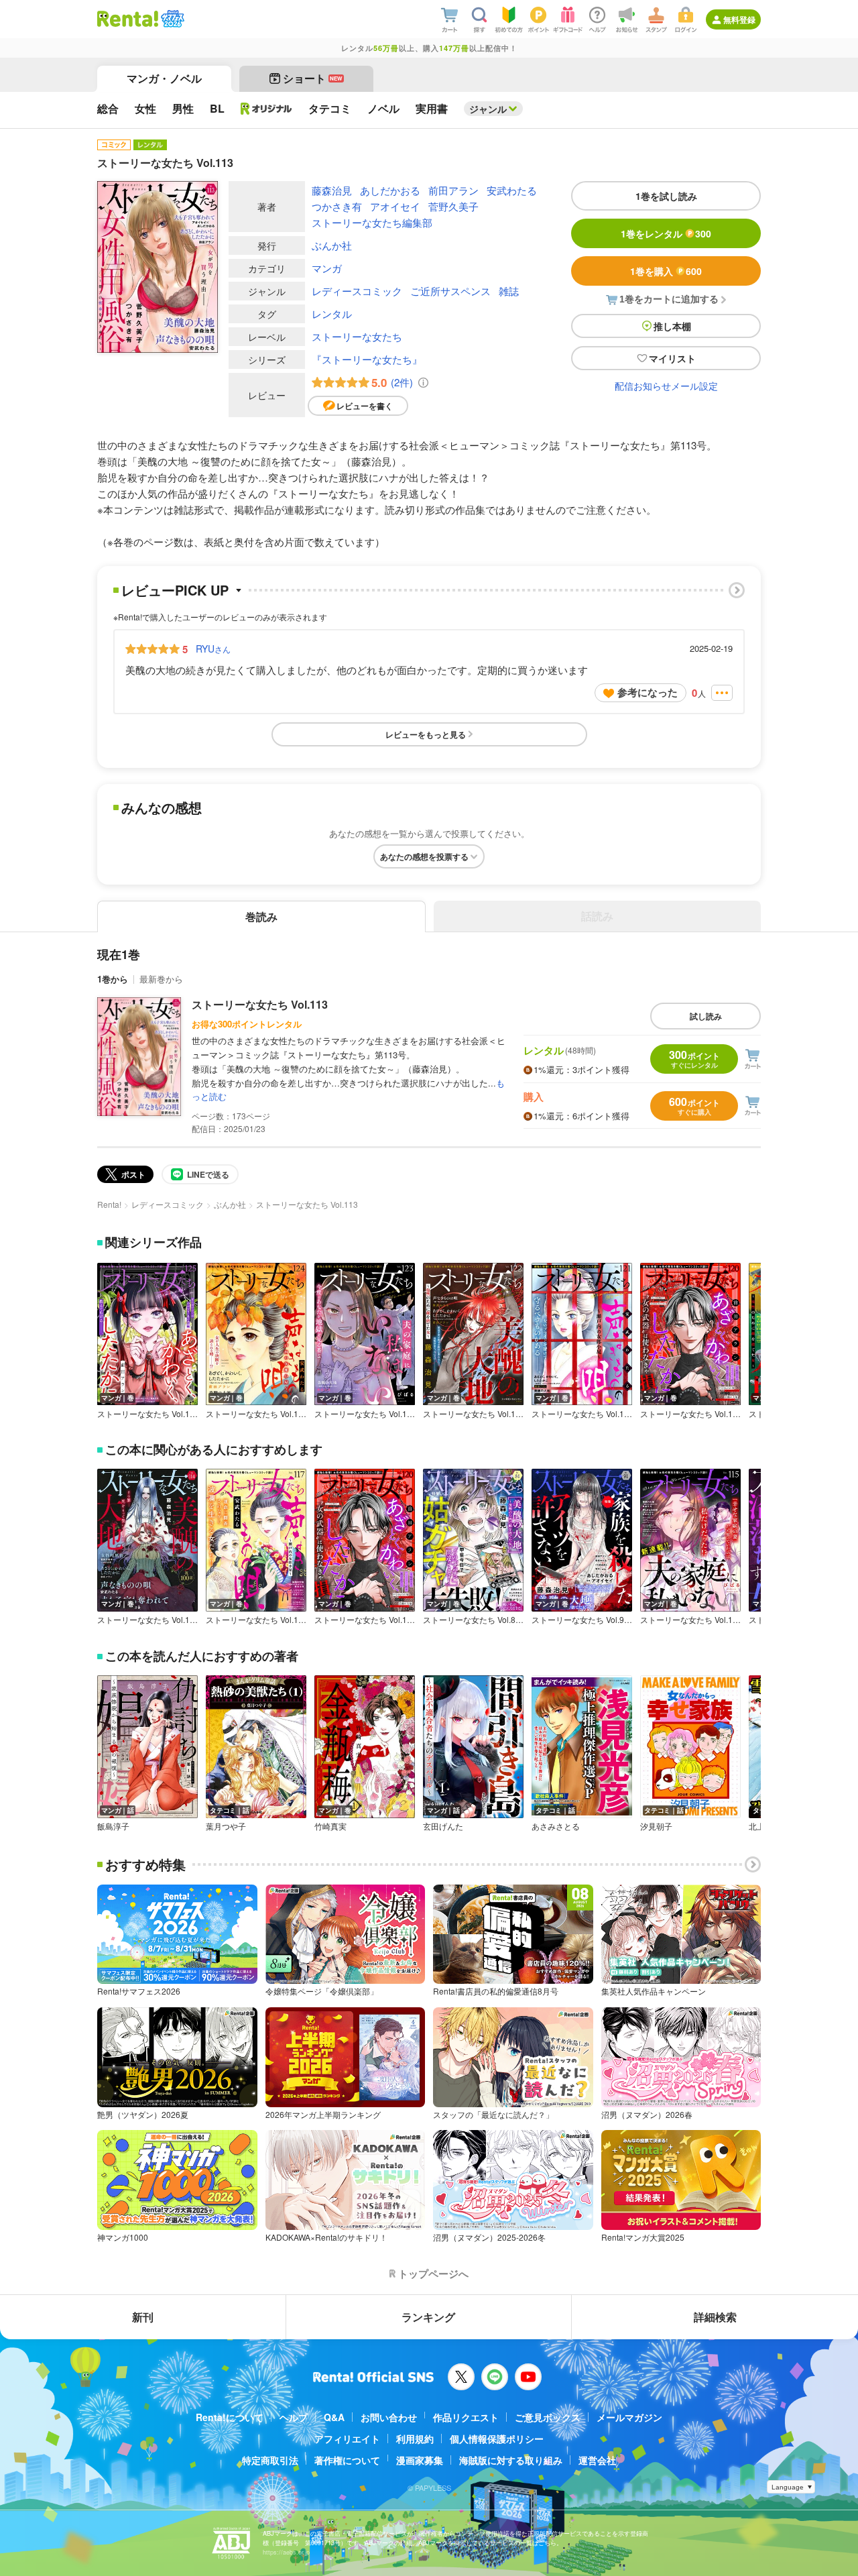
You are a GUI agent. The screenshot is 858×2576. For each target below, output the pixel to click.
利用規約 (415, 2439)
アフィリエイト (347, 2439)
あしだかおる (390, 190)
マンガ (327, 268)
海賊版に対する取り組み (511, 2460)
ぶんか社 (332, 245)
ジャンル (488, 109)
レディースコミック (357, 291)
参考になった (648, 692)
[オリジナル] (266, 109)
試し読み (706, 1016)
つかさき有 (337, 206)
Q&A (334, 2417)
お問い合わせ (389, 2417)
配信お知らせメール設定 (666, 386)
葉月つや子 (226, 1826)
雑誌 (509, 291)
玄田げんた (443, 1826)
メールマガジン (629, 2417)
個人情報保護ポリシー (497, 2439)
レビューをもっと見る (426, 734)
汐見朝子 (656, 1826)
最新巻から (161, 979)
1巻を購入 (666, 271)
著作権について (347, 2460)
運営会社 (597, 2460)
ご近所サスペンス (450, 291)
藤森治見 (332, 190)
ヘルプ (294, 2417)
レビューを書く (365, 406)
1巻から (113, 979)
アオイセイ (395, 206)
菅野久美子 (453, 206)
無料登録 (739, 19)
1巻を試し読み (666, 196)
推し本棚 (672, 326)
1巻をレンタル (666, 233)
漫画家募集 (420, 2460)
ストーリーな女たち (357, 336)
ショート (313, 78)
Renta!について (230, 2417)
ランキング (428, 2317)
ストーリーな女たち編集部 (372, 222)
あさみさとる (556, 1826)
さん (213, 649)
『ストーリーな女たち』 (367, 359)
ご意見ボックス (548, 2417)
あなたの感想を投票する (424, 856)
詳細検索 (715, 2317)
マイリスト (672, 358)
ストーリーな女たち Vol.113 (260, 1004)
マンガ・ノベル (164, 78)
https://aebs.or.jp (286, 2552)
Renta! (109, 1204)
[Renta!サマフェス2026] (171, 19)
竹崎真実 (330, 1826)
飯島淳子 (113, 1826)
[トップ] (128, 19)
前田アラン (453, 190)
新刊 (143, 2317)
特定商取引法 (270, 2460)
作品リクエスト (466, 2417)
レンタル (332, 314)
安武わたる (512, 190)
